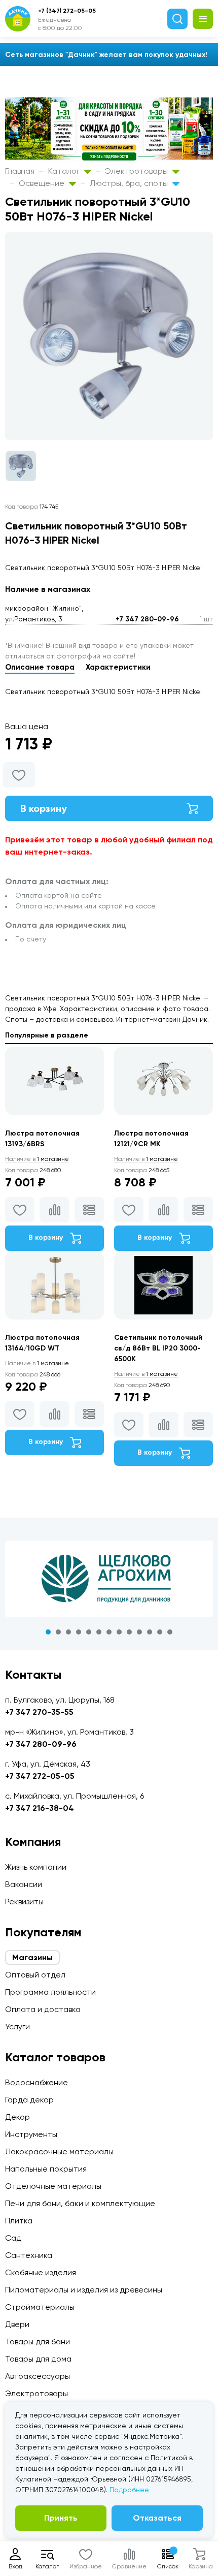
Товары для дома (38, 2359)
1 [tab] (48, 1632)
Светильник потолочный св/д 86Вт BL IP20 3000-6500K (158, 1348)
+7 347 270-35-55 (39, 1712)
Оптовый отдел (35, 1975)
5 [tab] (89, 1632)
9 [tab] (129, 1632)
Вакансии (24, 1884)
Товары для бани (38, 2342)
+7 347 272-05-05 (40, 1776)
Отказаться (157, 2518)
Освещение (43, 183)
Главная (20, 171)
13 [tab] (170, 1632)
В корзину (44, 808)
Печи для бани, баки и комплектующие (80, 2203)
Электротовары (137, 171)
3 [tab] (68, 1632)
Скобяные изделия (41, 2272)
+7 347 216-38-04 (40, 1808)
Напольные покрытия (46, 2169)
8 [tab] (119, 1632)
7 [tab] (109, 1632)
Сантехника (29, 2255)
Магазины (32, 1957)
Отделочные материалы (53, 2186)
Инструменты (31, 2134)
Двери (17, 2324)
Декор (17, 2117)
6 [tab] (99, 1632)
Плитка (19, 2221)
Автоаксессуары (38, 2376)
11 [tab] (150, 1632)
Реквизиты (24, 1902)
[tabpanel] (109, 1579)
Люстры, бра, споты (130, 183)
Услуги (17, 2027)
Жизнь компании (36, 1867)
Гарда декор (29, 2100)
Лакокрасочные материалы (59, 2151)
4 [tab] (79, 1632)
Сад (13, 2238)
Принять (61, 2518)
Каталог (65, 171)
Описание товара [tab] (40, 667)
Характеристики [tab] (118, 667)
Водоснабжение (37, 2082)
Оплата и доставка (43, 2009)
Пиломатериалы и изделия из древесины (84, 2290)
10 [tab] (139, 1632)
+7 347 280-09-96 (147, 619)
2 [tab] (58, 1632)
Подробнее (129, 2490)
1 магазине (37, 1159)
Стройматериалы (40, 2307)
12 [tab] (160, 1632)
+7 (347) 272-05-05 (67, 11)
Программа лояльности (50, 1992)
